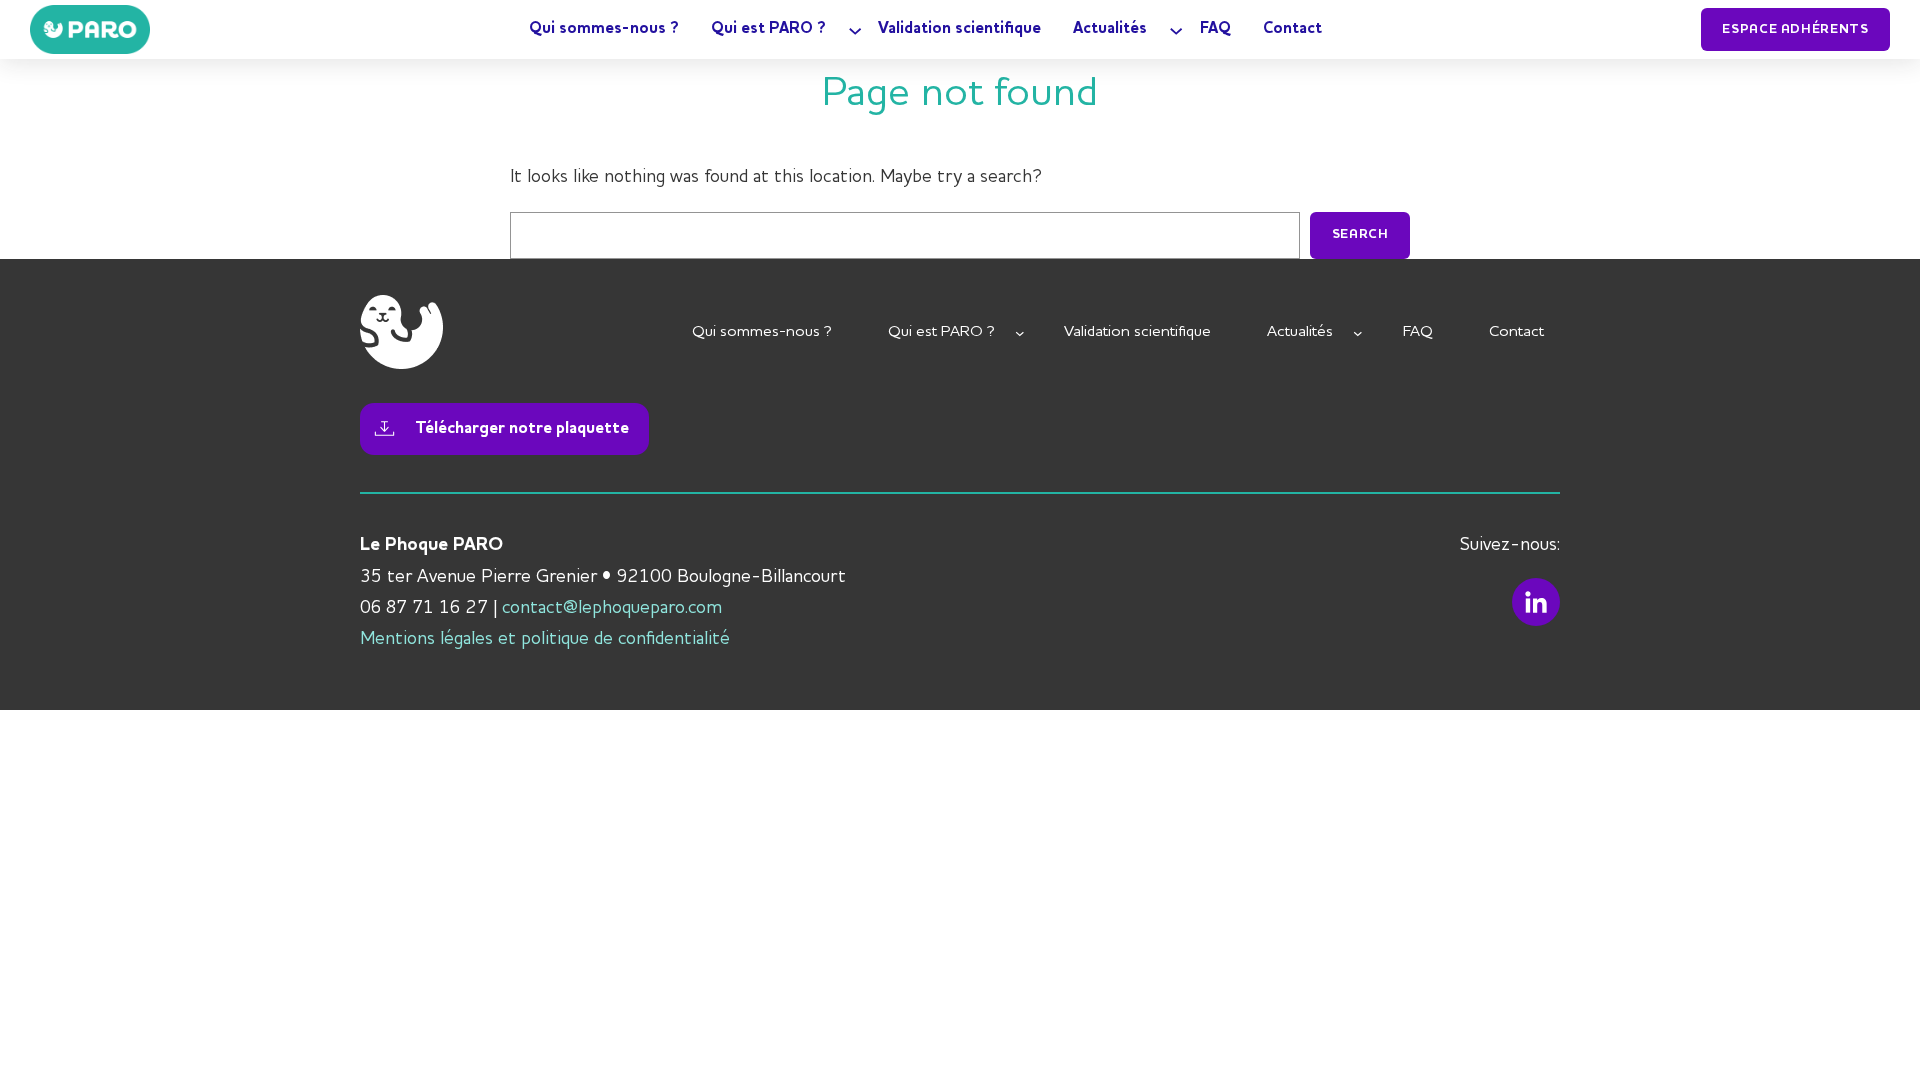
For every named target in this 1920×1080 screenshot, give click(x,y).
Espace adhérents (1795, 29)
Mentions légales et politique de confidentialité (545, 639)
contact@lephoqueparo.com (612, 608)
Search (1360, 234)
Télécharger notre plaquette (522, 428)
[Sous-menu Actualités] (1176, 29)
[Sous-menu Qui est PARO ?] (855, 29)
